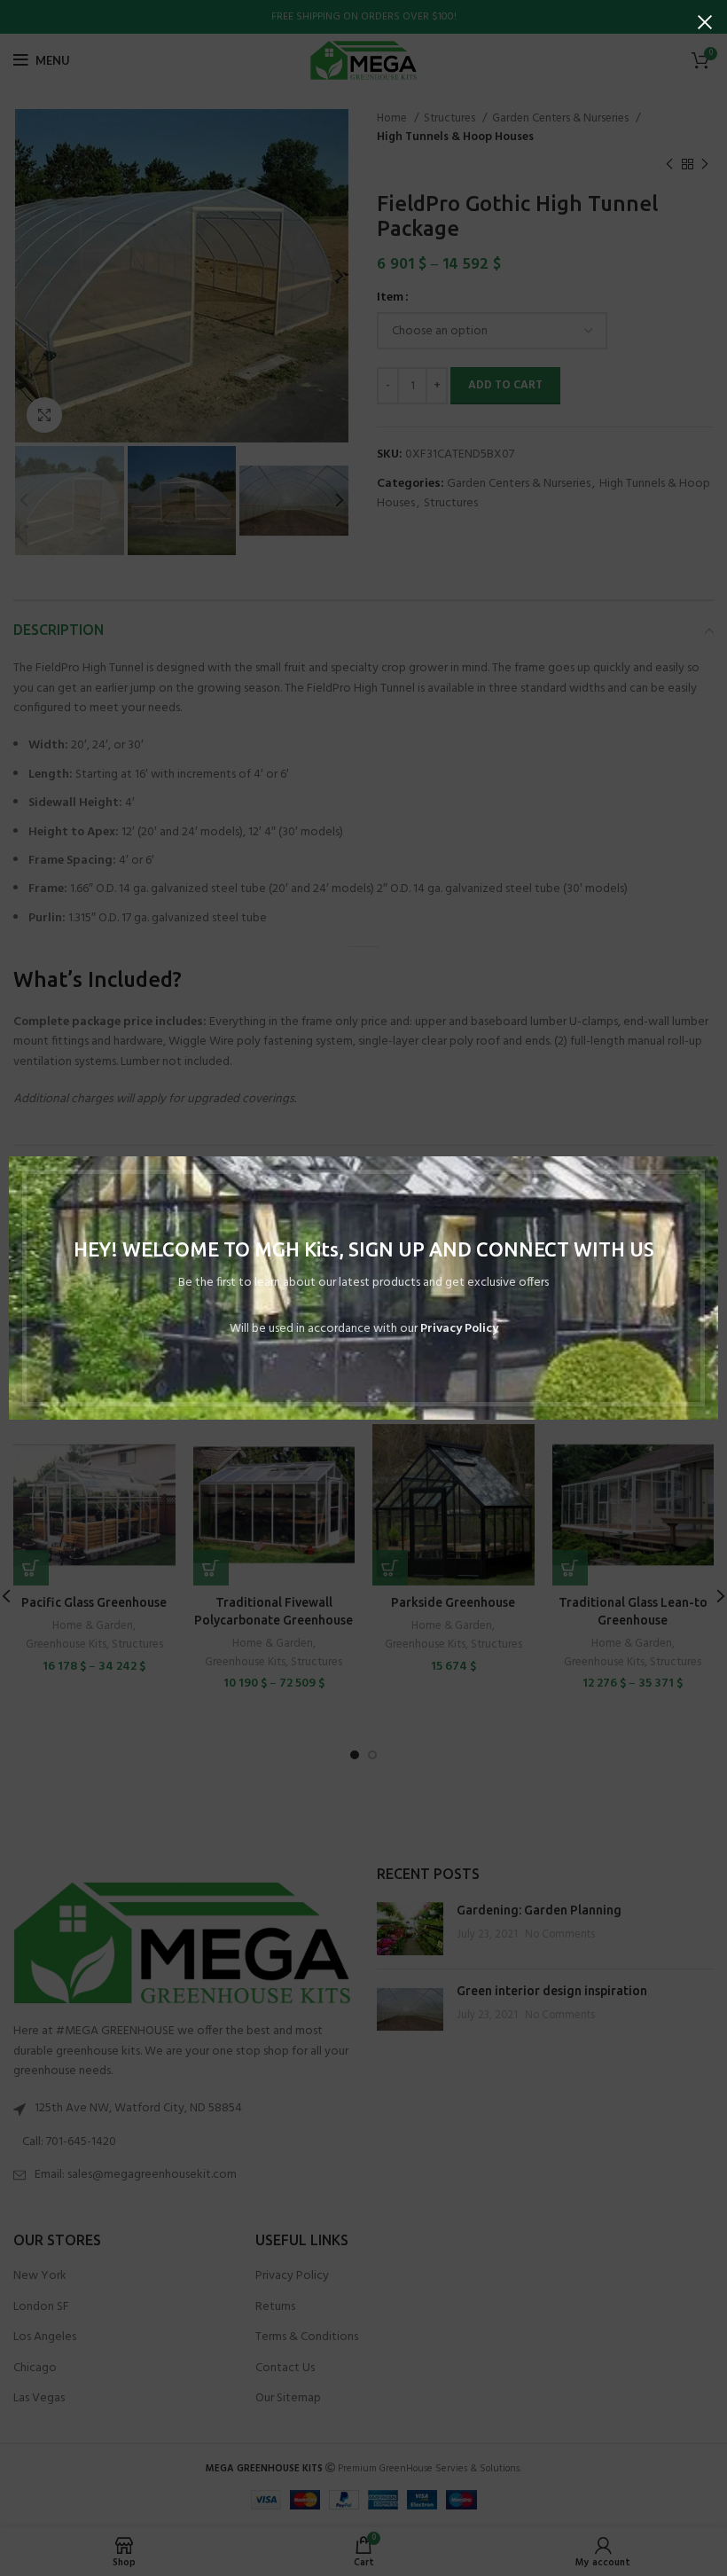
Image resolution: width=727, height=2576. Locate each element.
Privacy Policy (459, 1329)
